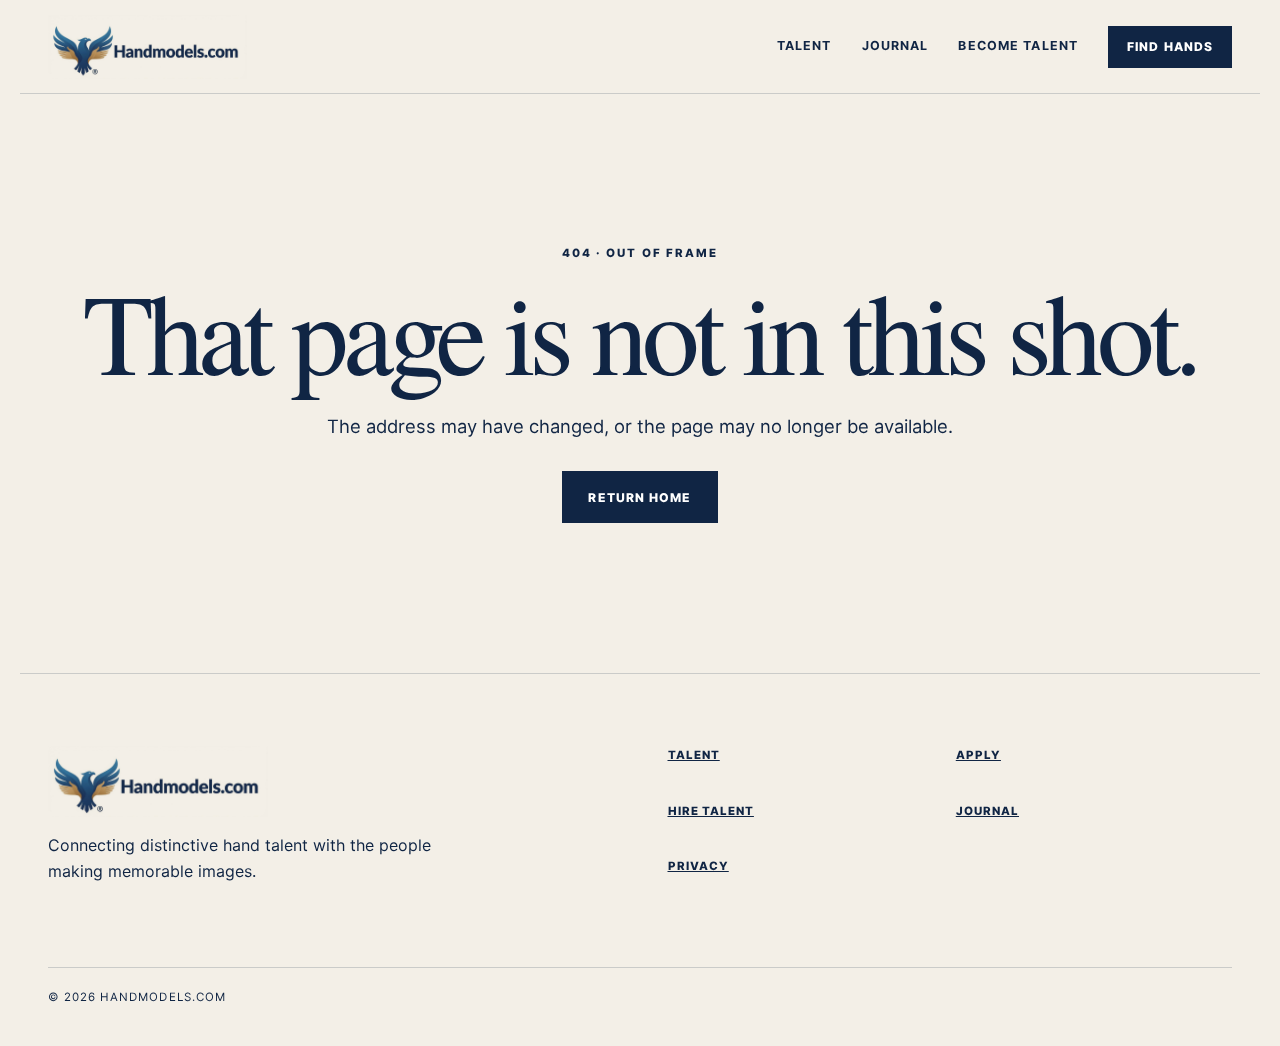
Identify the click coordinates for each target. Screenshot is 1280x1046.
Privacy (698, 866)
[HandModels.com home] (173, 47)
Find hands (1170, 46)
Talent (804, 45)
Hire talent (711, 811)
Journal (895, 45)
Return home (639, 497)
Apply (978, 755)
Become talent (1018, 45)
